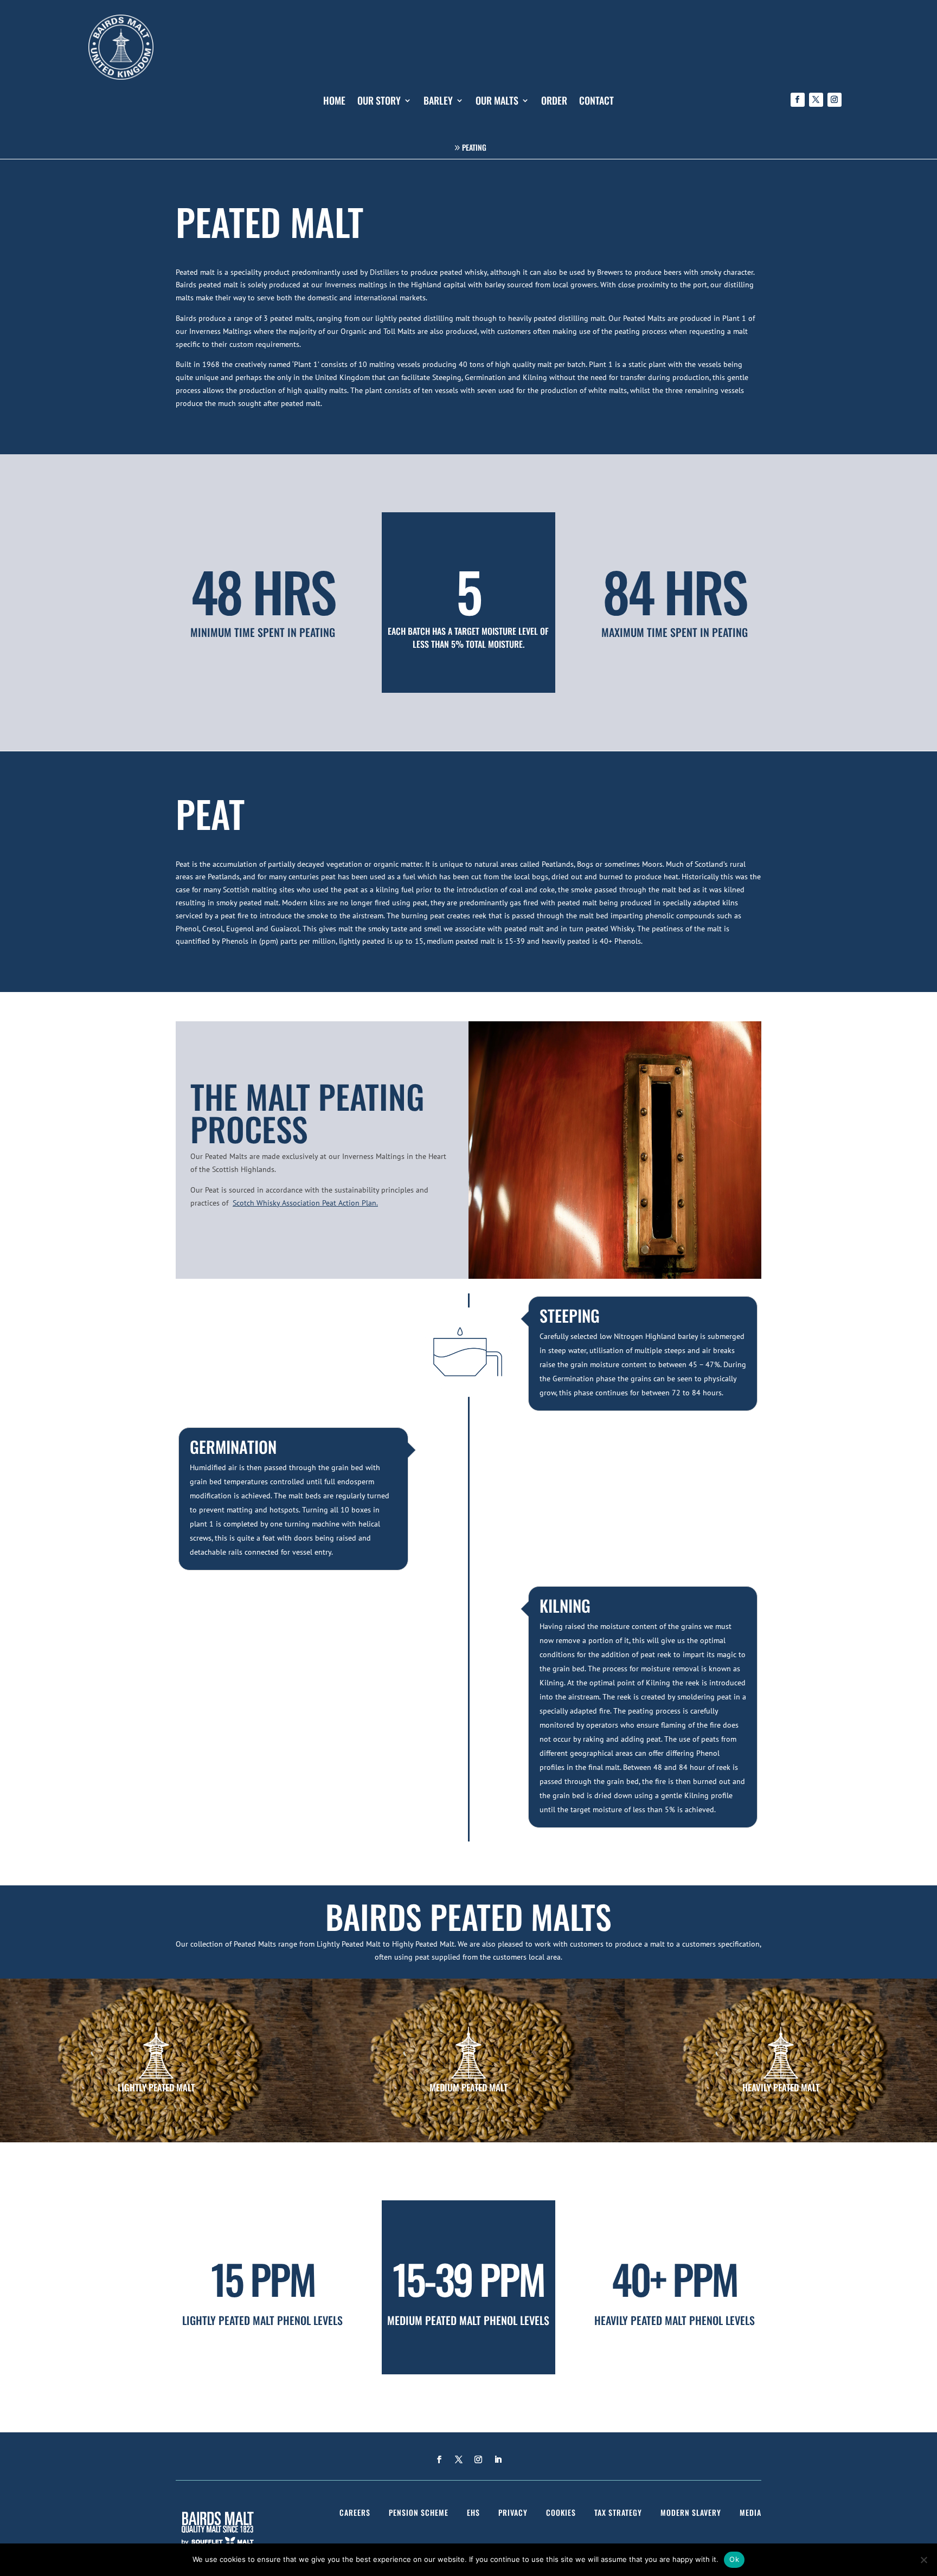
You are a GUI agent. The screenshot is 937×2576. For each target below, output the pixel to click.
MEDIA (750, 2512)
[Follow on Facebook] (798, 100)
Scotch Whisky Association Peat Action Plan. (305, 1203)
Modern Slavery (691, 2512)
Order (554, 102)
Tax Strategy (618, 2512)
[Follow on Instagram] (835, 100)
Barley (438, 102)
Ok (734, 2559)
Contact (596, 102)
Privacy (513, 2512)
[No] (923, 2560)
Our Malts (497, 102)
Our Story (379, 102)
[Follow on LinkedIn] (498, 2459)
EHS (473, 2512)
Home (334, 102)
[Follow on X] (816, 100)
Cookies (561, 2512)
